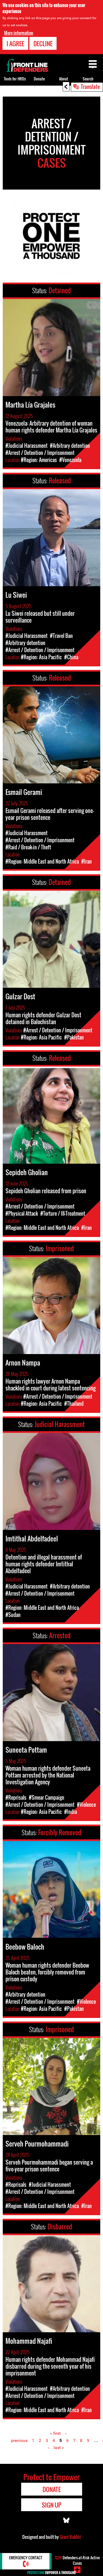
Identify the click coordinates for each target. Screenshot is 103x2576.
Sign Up (51, 2505)
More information (19, 33)
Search (88, 79)
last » (59, 2448)
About (64, 79)
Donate (39, 79)
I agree (15, 43)
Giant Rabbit (70, 2537)
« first (55, 2433)
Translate (90, 86)
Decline (43, 43)
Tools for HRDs (15, 79)
